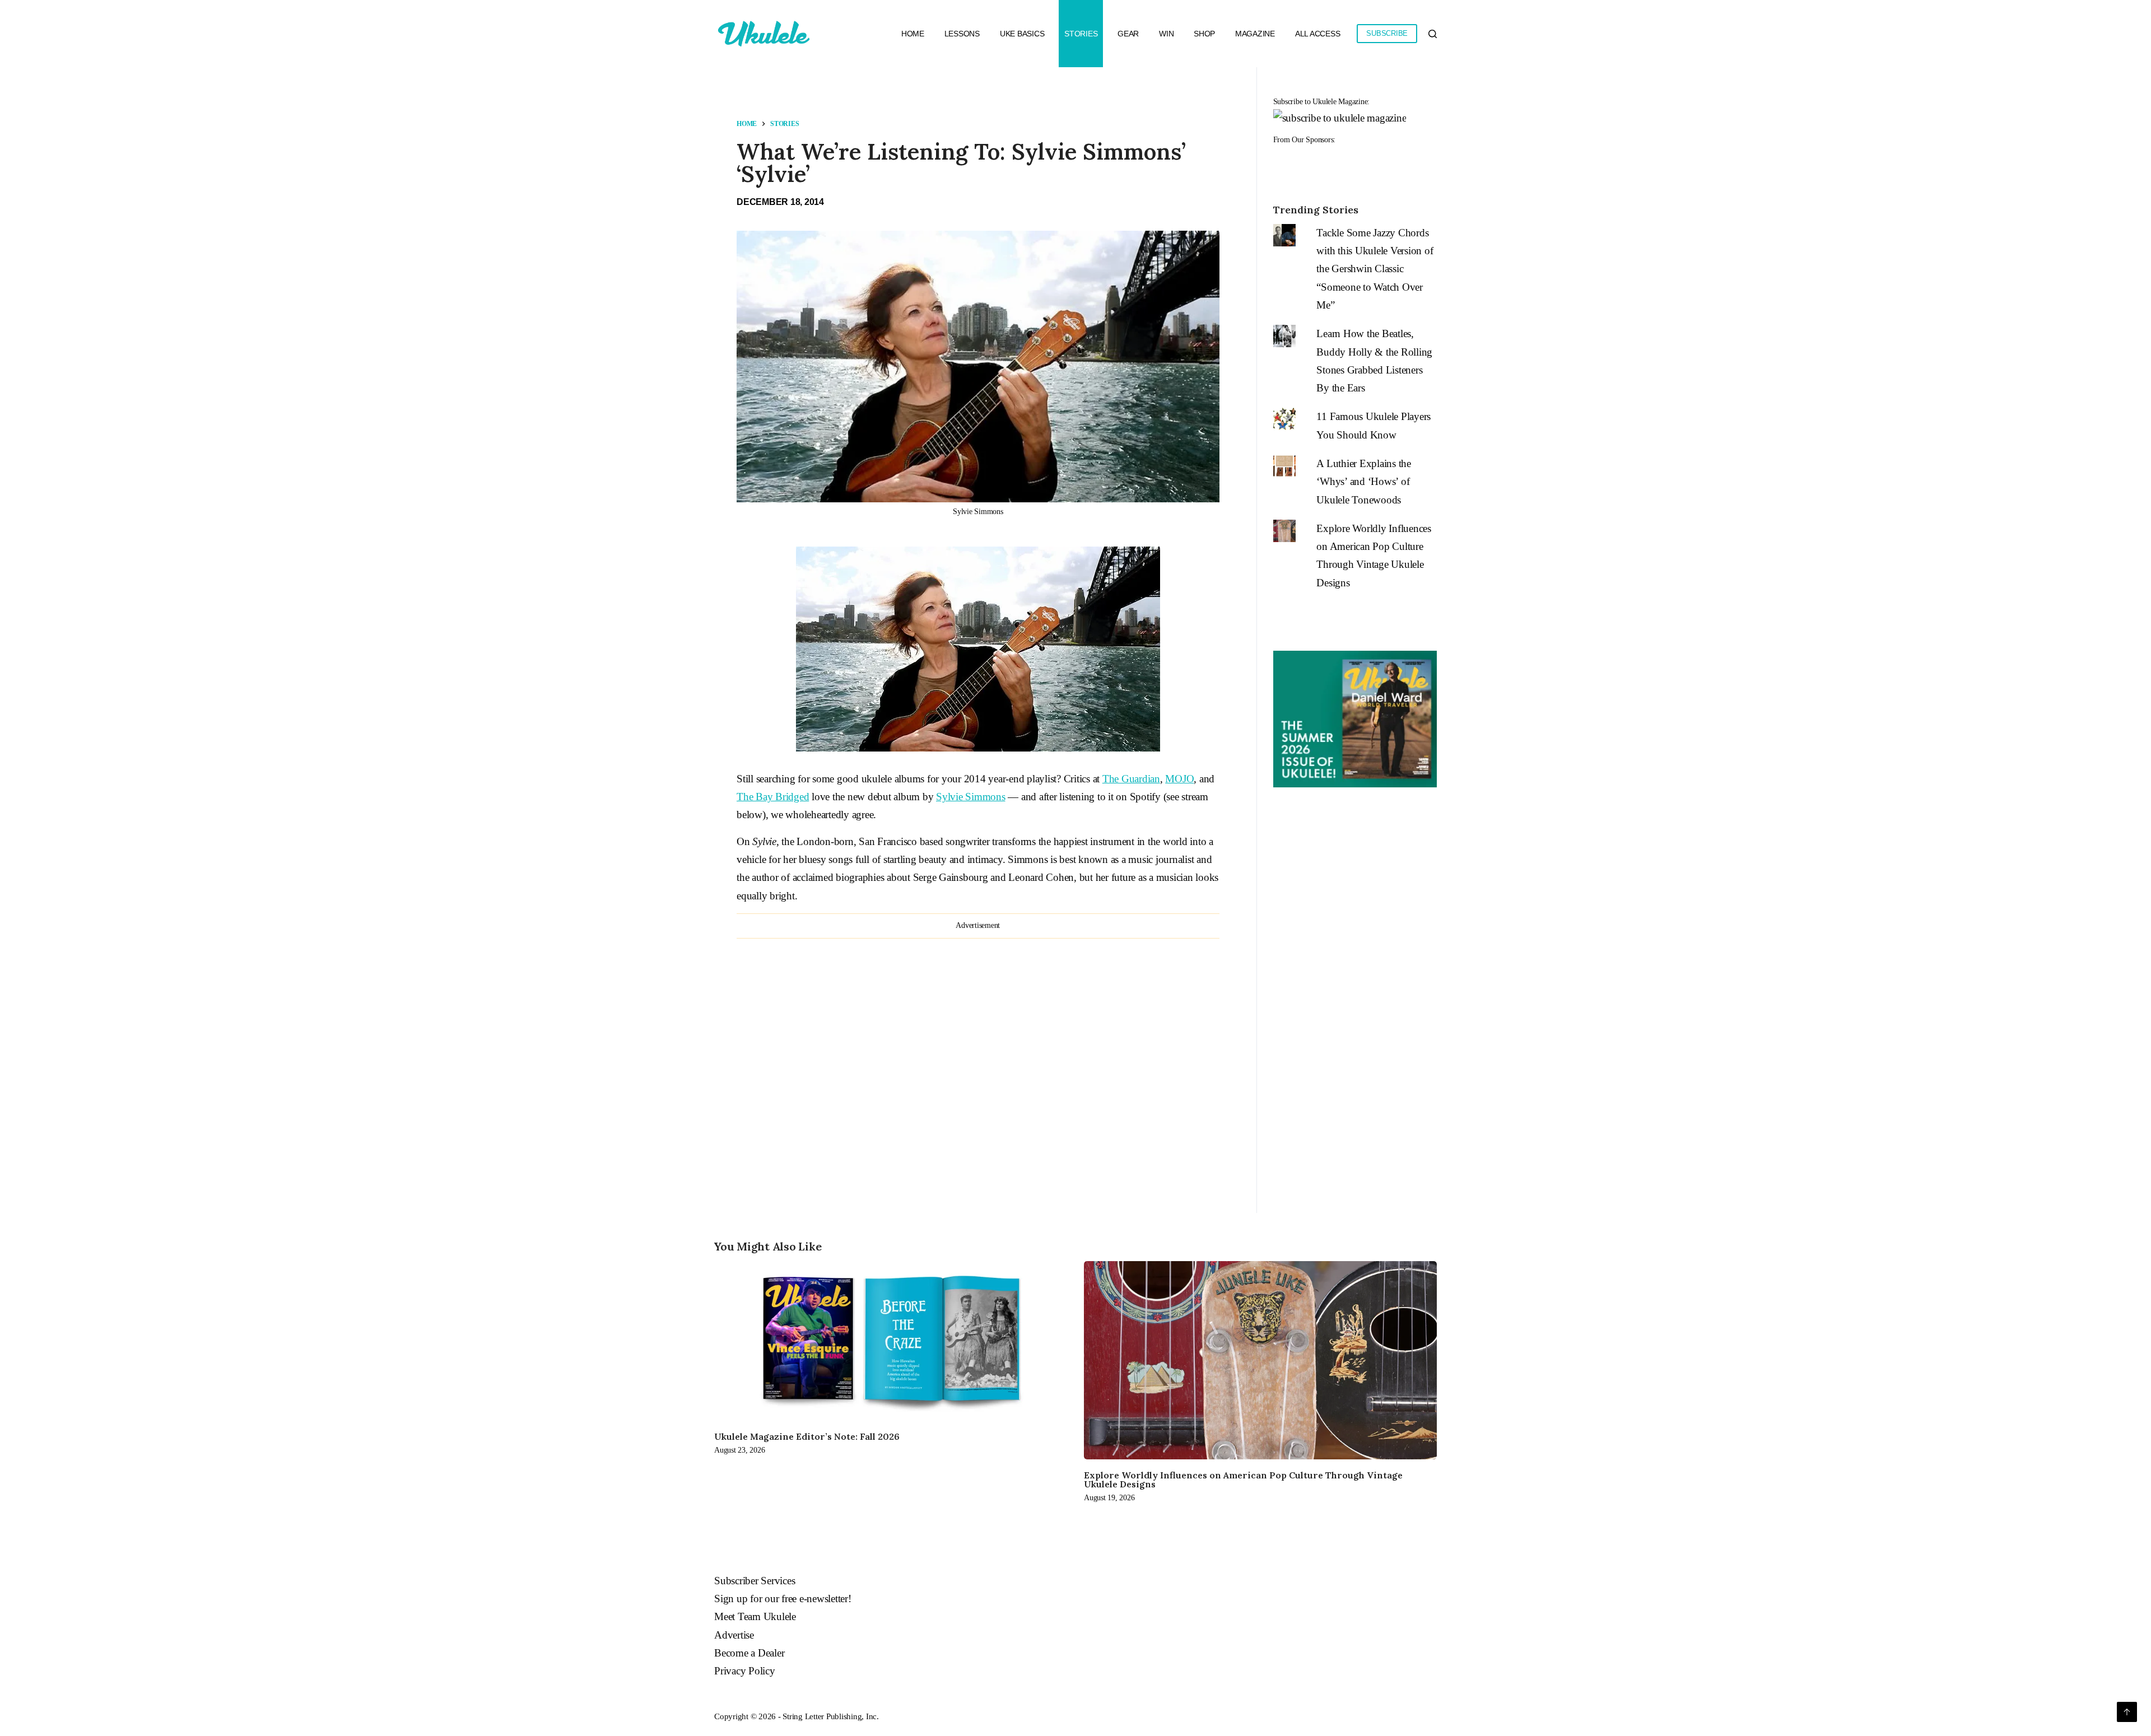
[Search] (1433, 34)
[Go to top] (2127, 1712)
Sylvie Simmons (971, 797)
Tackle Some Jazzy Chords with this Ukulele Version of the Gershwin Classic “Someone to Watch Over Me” (1375, 269)
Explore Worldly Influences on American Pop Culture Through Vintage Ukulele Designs (1243, 1480)
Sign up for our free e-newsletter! (783, 1599)
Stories (1081, 34)
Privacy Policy (745, 1671)
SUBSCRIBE (1387, 33)
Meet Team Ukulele (755, 1616)
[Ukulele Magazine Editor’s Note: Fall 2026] (891, 1341)
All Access (1318, 34)
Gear (1128, 34)
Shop (1204, 34)
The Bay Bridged (773, 797)
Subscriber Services (755, 1581)
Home (913, 34)
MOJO (1179, 779)
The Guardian (1131, 779)
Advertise (734, 1635)
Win (1166, 34)
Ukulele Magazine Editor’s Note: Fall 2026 (807, 1436)
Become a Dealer (749, 1653)
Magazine (1255, 34)
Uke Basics (1022, 34)
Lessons (962, 34)
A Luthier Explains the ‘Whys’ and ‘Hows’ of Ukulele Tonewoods (1364, 482)
